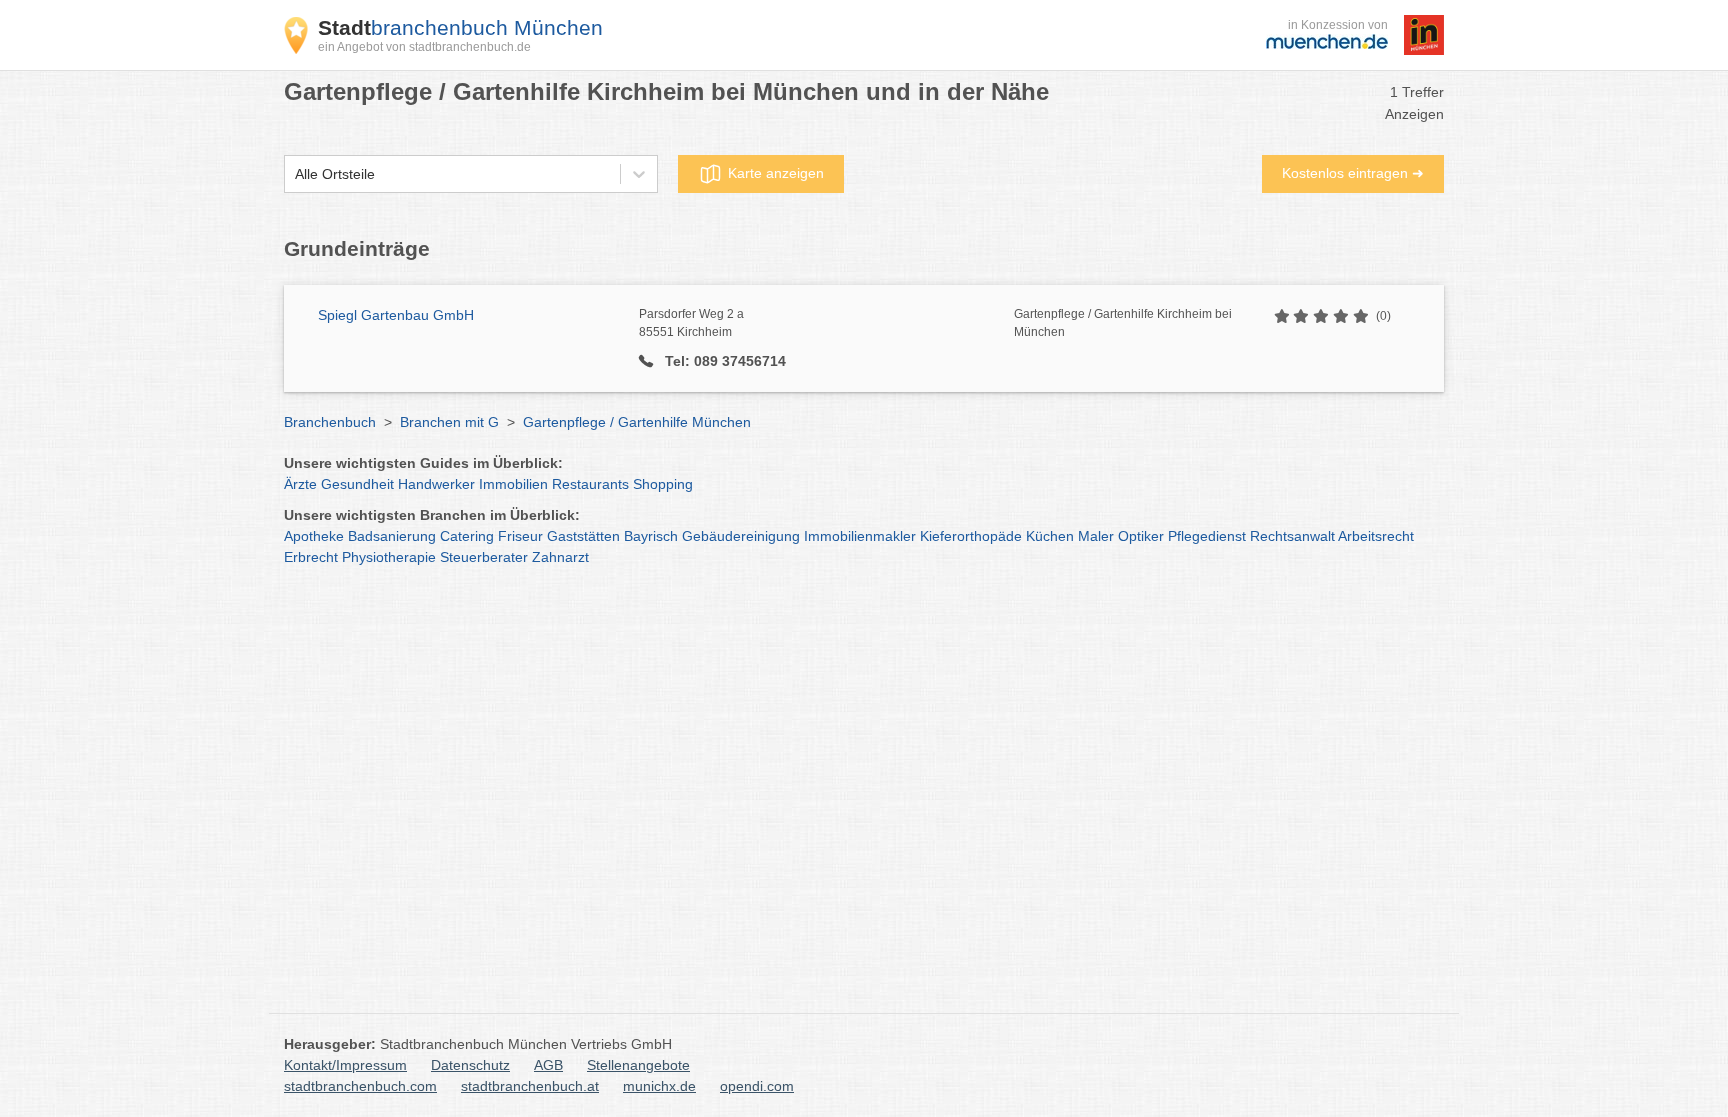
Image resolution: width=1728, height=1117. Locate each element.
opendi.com (757, 1086)
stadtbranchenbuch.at (530, 1086)
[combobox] (295, 174)
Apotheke (314, 536)
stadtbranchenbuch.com (360, 1086)
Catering (467, 536)
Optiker (1141, 536)
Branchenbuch (330, 422)
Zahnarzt (560, 557)
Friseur (520, 536)
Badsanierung (392, 536)
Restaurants (590, 484)
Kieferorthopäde (971, 536)
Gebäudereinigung (741, 536)
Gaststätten (583, 536)
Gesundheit (357, 484)
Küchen (1050, 536)
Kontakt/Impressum (345, 1065)
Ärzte (300, 484)
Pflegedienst (1207, 536)
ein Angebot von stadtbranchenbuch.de (424, 47)
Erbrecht (311, 557)
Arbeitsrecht (1376, 536)
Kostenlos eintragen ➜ (1353, 173)
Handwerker (436, 484)
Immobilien (513, 484)
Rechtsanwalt (1292, 536)
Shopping (663, 484)
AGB (548, 1065)
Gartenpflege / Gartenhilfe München (637, 422)
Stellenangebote (638, 1065)
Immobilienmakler (860, 536)
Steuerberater (484, 557)
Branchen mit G (449, 422)
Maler (1096, 536)
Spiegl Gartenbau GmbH (396, 315)
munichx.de (659, 1086)
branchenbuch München (460, 27)
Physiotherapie (389, 557)
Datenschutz (470, 1065)
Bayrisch (651, 536)
